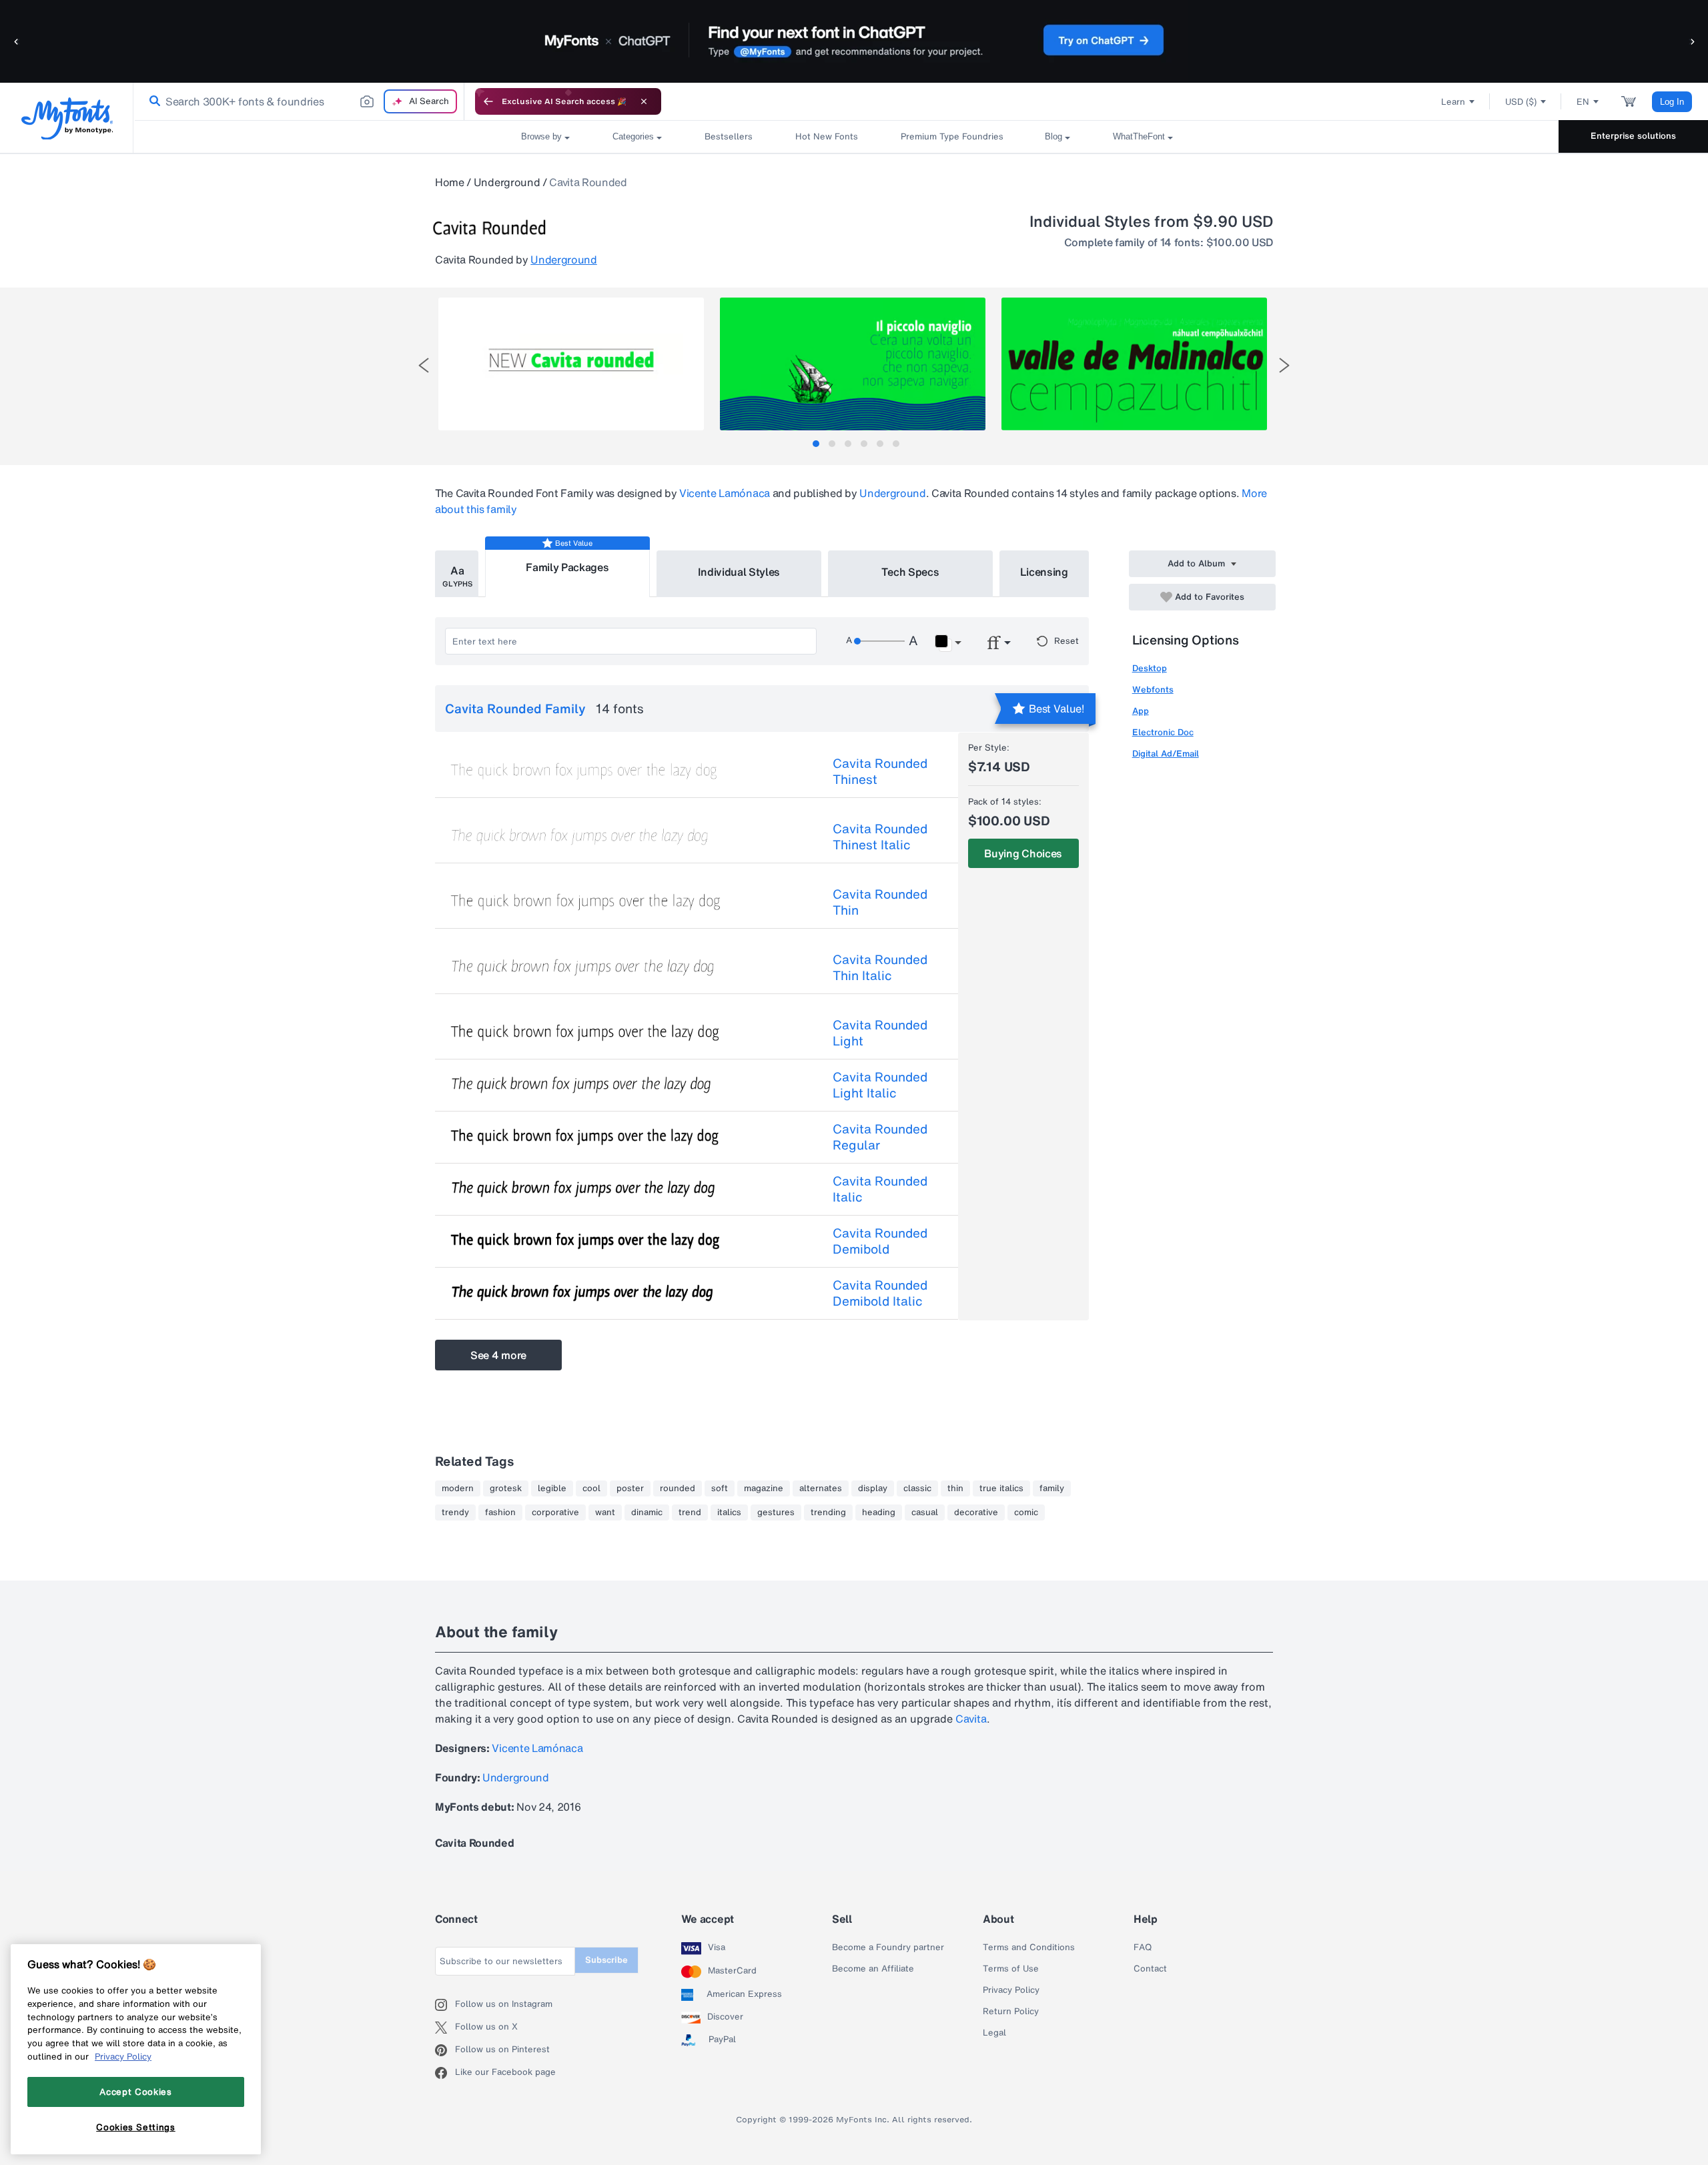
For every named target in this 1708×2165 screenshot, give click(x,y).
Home (450, 182)
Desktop (1150, 668)
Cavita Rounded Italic (880, 1189)
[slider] (879, 641)
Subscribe (606, 1960)
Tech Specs (910, 572)
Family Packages (567, 567)
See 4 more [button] (498, 1355)
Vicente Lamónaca (725, 493)
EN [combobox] (1583, 102)
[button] (17, 41)
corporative (555, 1512)
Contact (1150, 1969)
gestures (776, 1512)
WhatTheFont (1139, 136)
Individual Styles (739, 572)
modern (458, 1488)
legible (552, 1488)
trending (828, 1512)
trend (690, 1512)
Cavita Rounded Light (880, 1033)
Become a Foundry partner (888, 1947)
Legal (994, 2033)
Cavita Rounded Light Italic (880, 1085)
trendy (455, 1512)
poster (630, 1488)
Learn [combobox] (1453, 102)
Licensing (1044, 572)
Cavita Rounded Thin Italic (880, 967)
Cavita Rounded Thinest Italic (880, 837)
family (1052, 1488)
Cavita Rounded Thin (880, 902)
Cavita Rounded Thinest (880, 771)
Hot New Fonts (827, 136)
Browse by (541, 136)
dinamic (647, 1512)
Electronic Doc (1163, 732)
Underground (507, 182)
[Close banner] (644, 101)
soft (720, 1488)
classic (917, 1488)
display (873, 1488)
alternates (821, 1488)
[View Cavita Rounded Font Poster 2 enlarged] (853, 364)
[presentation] (424, 365)
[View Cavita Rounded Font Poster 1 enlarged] (571, 364)
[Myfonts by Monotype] (67, 118)
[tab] (816, 444)
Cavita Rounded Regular (880, 1137)
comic (1026, 1512)
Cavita (971, 1719)
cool (591, 1488)
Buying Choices (1023, 853)
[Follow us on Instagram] (445, 2005)
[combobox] (299, 101)
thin (955, 1488)
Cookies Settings (136, 2127)
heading (879, 1512)
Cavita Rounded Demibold (880, 1241)
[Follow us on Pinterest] (445, 2050)
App (1141, 711)
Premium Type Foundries (951, 136)
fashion (500, 1512)
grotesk (506, 1488)
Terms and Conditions (1029, 1947)
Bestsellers (729, 136)
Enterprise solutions (1633, 136)
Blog (1053, 136)
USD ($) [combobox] (1521, 102)
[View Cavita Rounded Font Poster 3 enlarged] (1134, 364)
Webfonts (1153, 690)
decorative (976, 1512)
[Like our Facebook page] (445, 2073)
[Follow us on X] (445, 2028)
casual (925, 1512)
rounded (678, 1488)
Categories (633, 136)
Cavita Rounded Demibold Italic (880, 1293)
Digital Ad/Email (1166, 754)
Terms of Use (1011, 1969)
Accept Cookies (135, 2092)
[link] (152, 101)
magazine (764, 1488)
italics (729, 1512)
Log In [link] (1672, 102)
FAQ (1143, 1947)
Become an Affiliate (873, 1969)
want (605, 1512)
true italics (1001, 1488)
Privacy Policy (1011, 1990)
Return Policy (1011, 2012)
